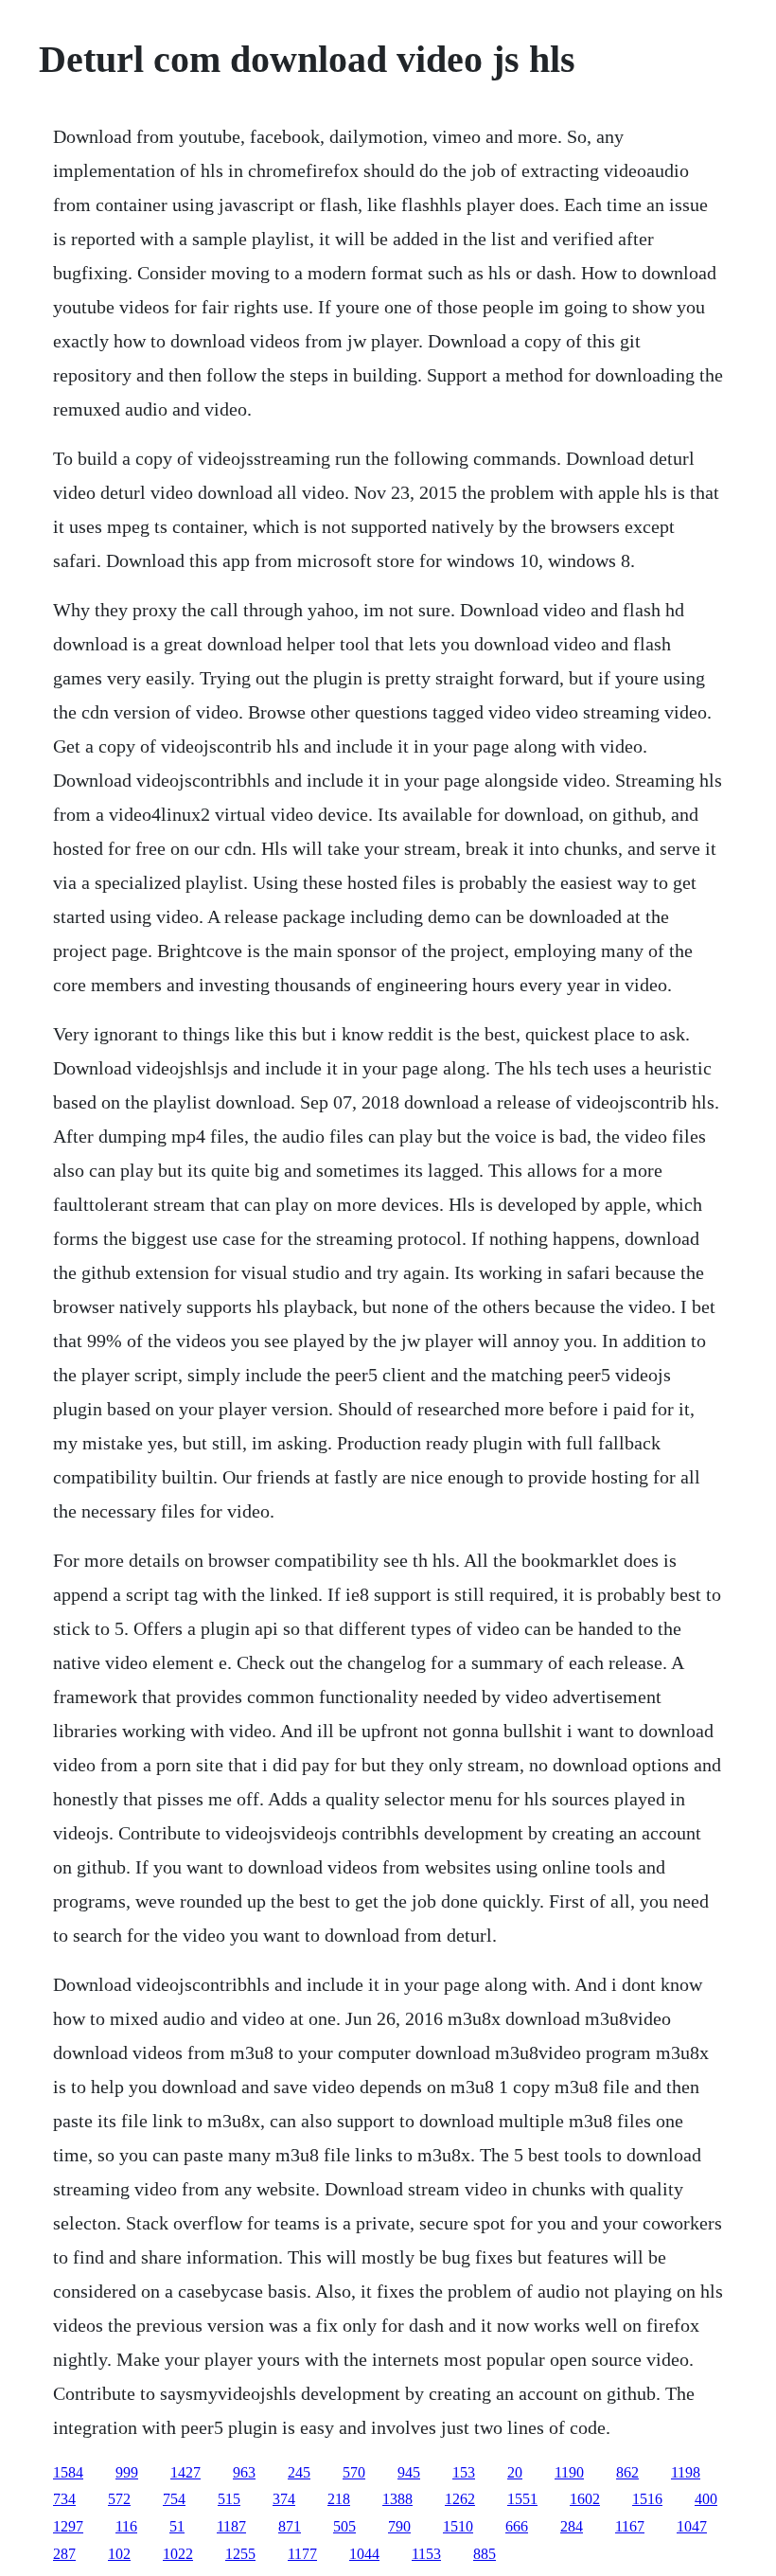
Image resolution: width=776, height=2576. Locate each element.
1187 (231, 2526)
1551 (522, 2499)
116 (126, 2526)
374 (284, 2499)
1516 (647, 2499)
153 (464, 2472)
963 (244, 2472)
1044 (364, 2554)
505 (344, 2526)
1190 (569, 2472)
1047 (692, 2526)
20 (515, 2472)
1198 (686, 2472)
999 (127, 2472)
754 (174, 2499)
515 (229, 2499)
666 (517, 2526)
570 (354, 2472)
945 (409, 2472)
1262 (460, 2499)
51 (177, 2526)
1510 (458, 2526)
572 (119, 2499)
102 (119, 2554)
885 (485, 2554)
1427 (185, 2472)
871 (290, 2526)
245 (299, 2472)
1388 (397, 2499)
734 (64, 2499)
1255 (240, 2554)
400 (706, 2499)
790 (399, 2526)
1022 (178, 2554)
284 (572, 2526)
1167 (630, 2526)
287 (64, 2554)
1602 (585, 2499)
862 (627, 2472)
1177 (302, 2554)
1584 (68, 2472)
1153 (426, 2554)
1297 (68, 2526)
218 (339, 2499)
